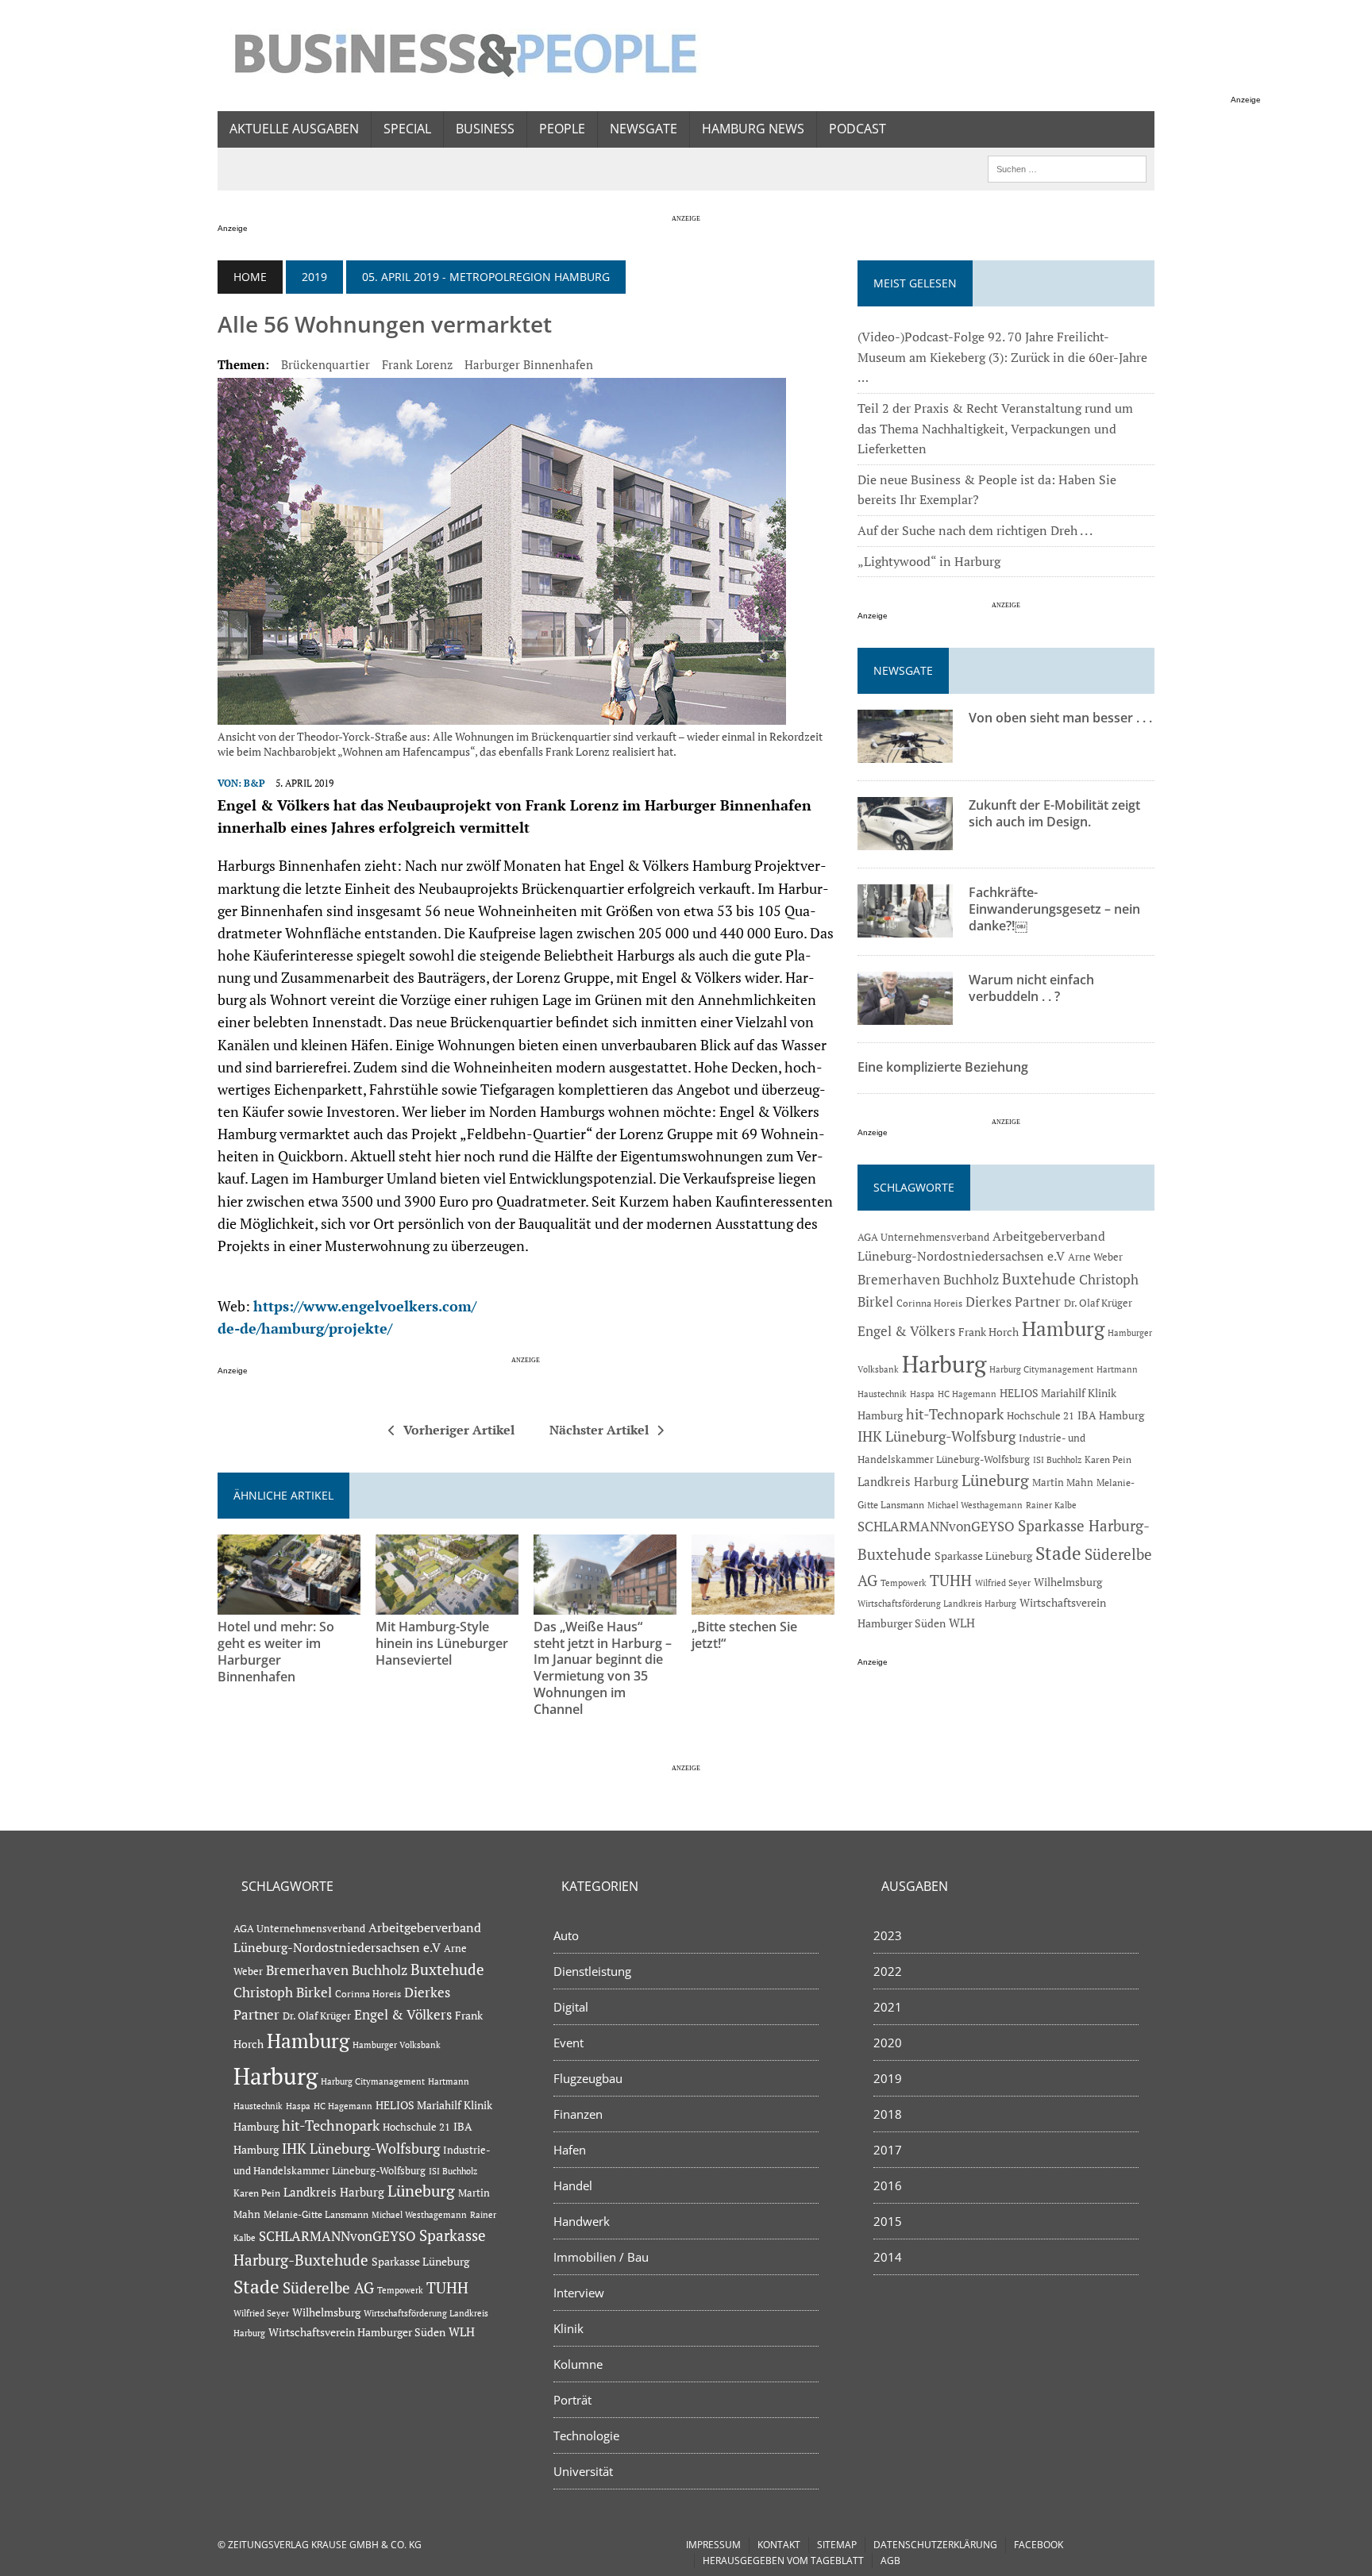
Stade (1058, 1553)
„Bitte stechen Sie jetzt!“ (744, 1635)
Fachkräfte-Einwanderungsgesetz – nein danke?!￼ (1054, 909)
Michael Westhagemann (975, 1505)
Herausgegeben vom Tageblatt (783, 2561)
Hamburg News (753, 129)
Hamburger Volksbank (397, 2045)
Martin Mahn (1063, 1482)
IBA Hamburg (1111, 1415)
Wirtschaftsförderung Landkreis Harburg (937, 1604)
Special (407, 129)
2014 (888, 2257)
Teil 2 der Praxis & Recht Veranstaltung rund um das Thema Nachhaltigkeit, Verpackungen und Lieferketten (995, 428)
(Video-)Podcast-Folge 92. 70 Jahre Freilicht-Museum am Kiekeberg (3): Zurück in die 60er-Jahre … (1002, 357)
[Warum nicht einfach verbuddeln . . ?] (905, 1015)
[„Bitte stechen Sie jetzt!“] (763, 1604)
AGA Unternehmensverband (923, 1237)
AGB (890, 2561)
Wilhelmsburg (1068, 1582)
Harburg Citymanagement (1041, 1369)
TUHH (951, 1581)
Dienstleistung (592, 1971)
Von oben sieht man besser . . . (1060, 718)
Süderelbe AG (328, 2287)
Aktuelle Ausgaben (294, 129)
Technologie (586, 2435)
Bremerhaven (899, 1280)
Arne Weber (1095, 1257)
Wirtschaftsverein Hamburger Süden (357, 2332)
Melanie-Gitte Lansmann (316, 2214)
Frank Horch (989, 1332)
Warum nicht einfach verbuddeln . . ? (1031, 988)
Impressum (713, 2545)
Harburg (944, 1364)
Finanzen (578, 2114)
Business (485, 129)
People (562, 129)
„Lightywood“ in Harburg (929, 561)
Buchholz (971, 1280)
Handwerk (582, 2221)
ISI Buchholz (1057, 1459)
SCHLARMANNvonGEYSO (936, 1526)
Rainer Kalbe (1051, 1505)
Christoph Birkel (283, 1993)
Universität (583, 2471)
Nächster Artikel (599, 1430)
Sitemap (837, 2545)
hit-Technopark (955, 1414)
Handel (573, 2185)
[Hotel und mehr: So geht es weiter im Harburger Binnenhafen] (289, 1604)
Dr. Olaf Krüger (1098, 1303)
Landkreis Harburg (908, 1481)
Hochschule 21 (1041, 1416)
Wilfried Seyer (1003, 1583)
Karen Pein (1108, 1459)
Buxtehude (1039, 1278)
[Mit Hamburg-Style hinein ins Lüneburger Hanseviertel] (447, 1604)
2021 (888, 2007)
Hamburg (1063, 1328)
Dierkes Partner (1013, 1301)
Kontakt (779, 2545)
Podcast (857, 129)
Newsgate (644, 129)
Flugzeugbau (588, 2078)
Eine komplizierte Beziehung (943, 1067)
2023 (888, 1935)
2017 (888, 2150)
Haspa (922, 1394)
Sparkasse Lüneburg (983, 1556)
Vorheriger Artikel (459, 1430)
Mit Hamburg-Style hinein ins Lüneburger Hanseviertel (442, 1643)
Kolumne (578, 2364)
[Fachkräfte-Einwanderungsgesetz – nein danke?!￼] (905, 927)
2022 (888, 1971)
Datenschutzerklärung (935, 2545)
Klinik (568, 2328)
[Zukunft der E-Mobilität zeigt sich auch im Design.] (905, 840)
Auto (566, 1935)
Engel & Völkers (906, 1331)
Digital (571, 2007)
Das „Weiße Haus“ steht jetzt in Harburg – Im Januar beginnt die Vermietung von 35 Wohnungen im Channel (603, 1668)
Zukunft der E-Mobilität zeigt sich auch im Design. (1054, 813)
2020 (888, 2043)
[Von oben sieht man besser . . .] (905, 753)
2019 (314, 277)
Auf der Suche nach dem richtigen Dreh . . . (975, 530)
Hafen (570, 2150)
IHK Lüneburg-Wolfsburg (937, 1436)
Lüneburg (995, 1481)
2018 (888, 2114)
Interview (579, 2293)
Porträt (572, 2400)
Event (568, 2043)
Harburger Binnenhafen (529, 364)
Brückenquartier (326, 364)
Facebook (1039, 2545)
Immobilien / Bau (601, 2257)
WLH (962, 1623)
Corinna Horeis (929, 1303)
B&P (254, 783)
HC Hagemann (967, 1394)
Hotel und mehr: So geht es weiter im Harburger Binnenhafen (276, 1651)
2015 (888, 2221)
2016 (888, 2185)
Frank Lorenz (417, 364)
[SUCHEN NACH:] (1067, 167)
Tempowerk (904, 1583)
